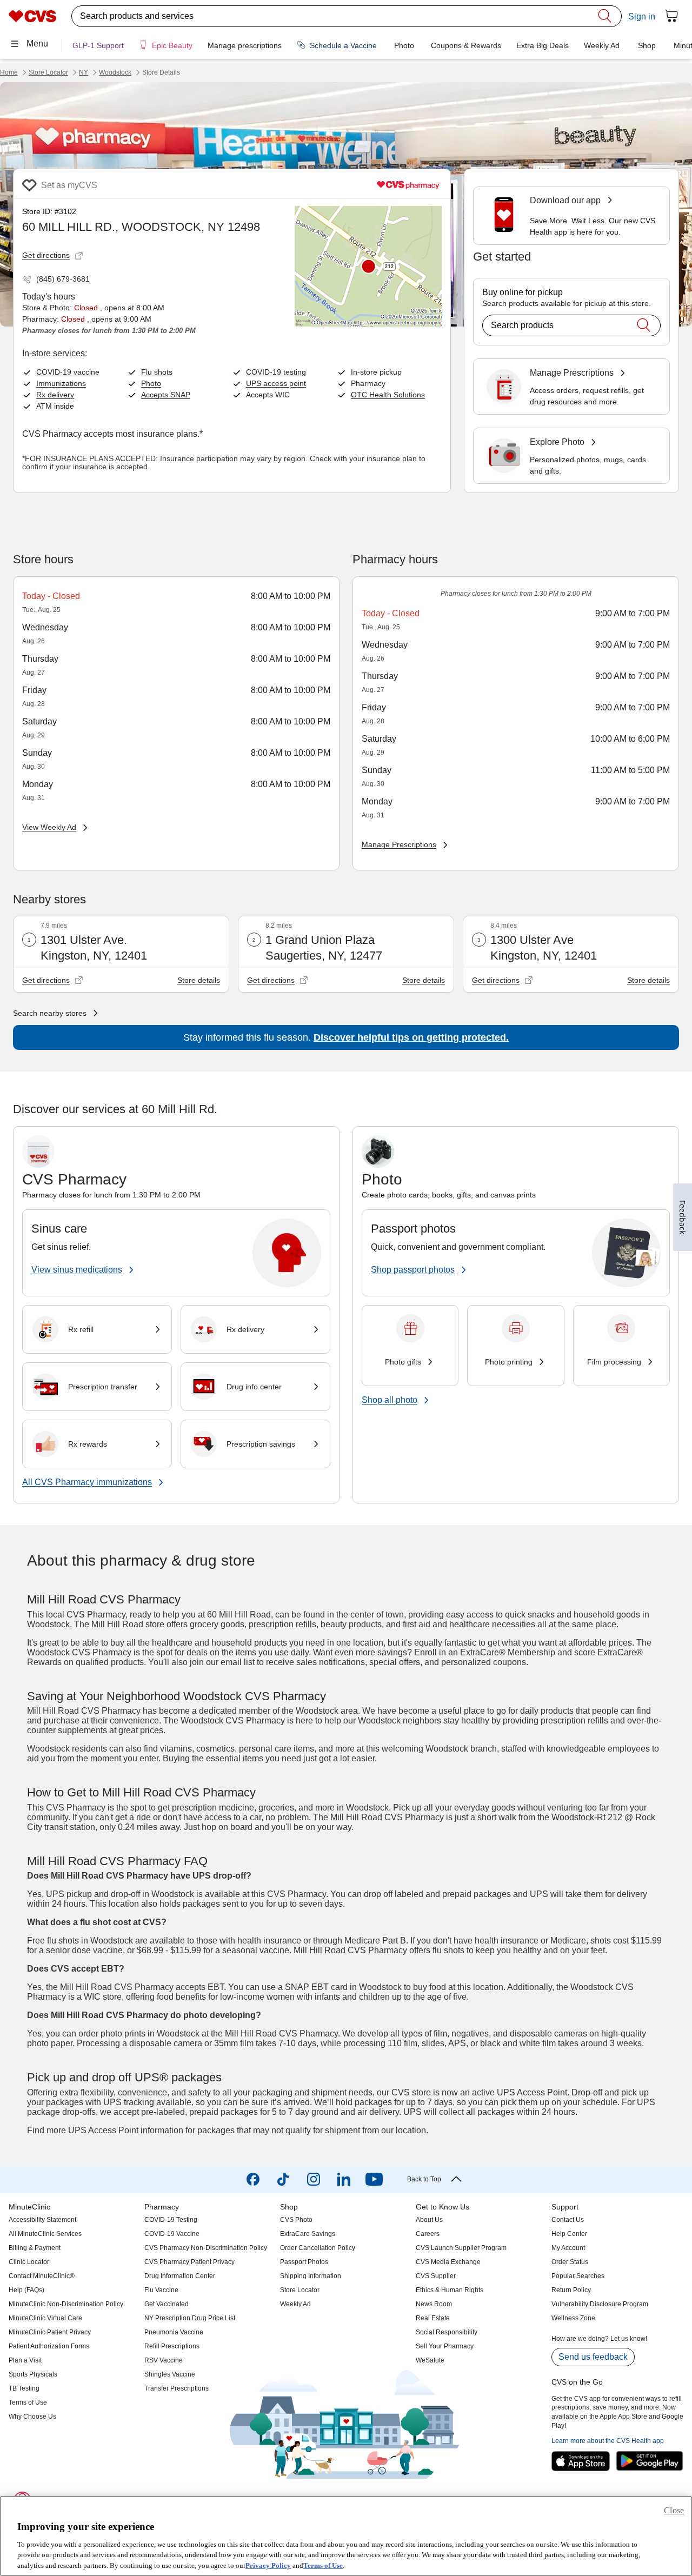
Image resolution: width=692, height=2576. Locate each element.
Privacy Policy (268, 2565)
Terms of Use (323, 2565)
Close (674, 2510)
